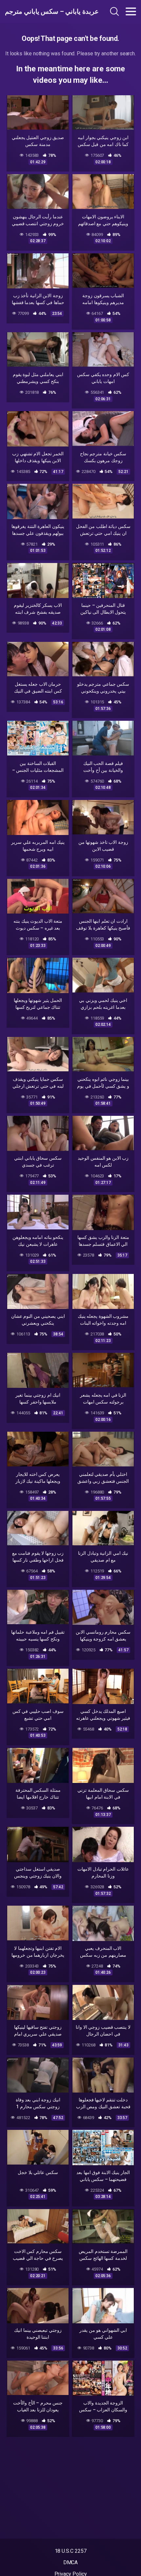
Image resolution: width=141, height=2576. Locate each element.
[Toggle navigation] (131, 11)
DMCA (71, 2562)
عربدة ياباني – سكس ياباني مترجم (44, 11)
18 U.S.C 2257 (71, 2551)
